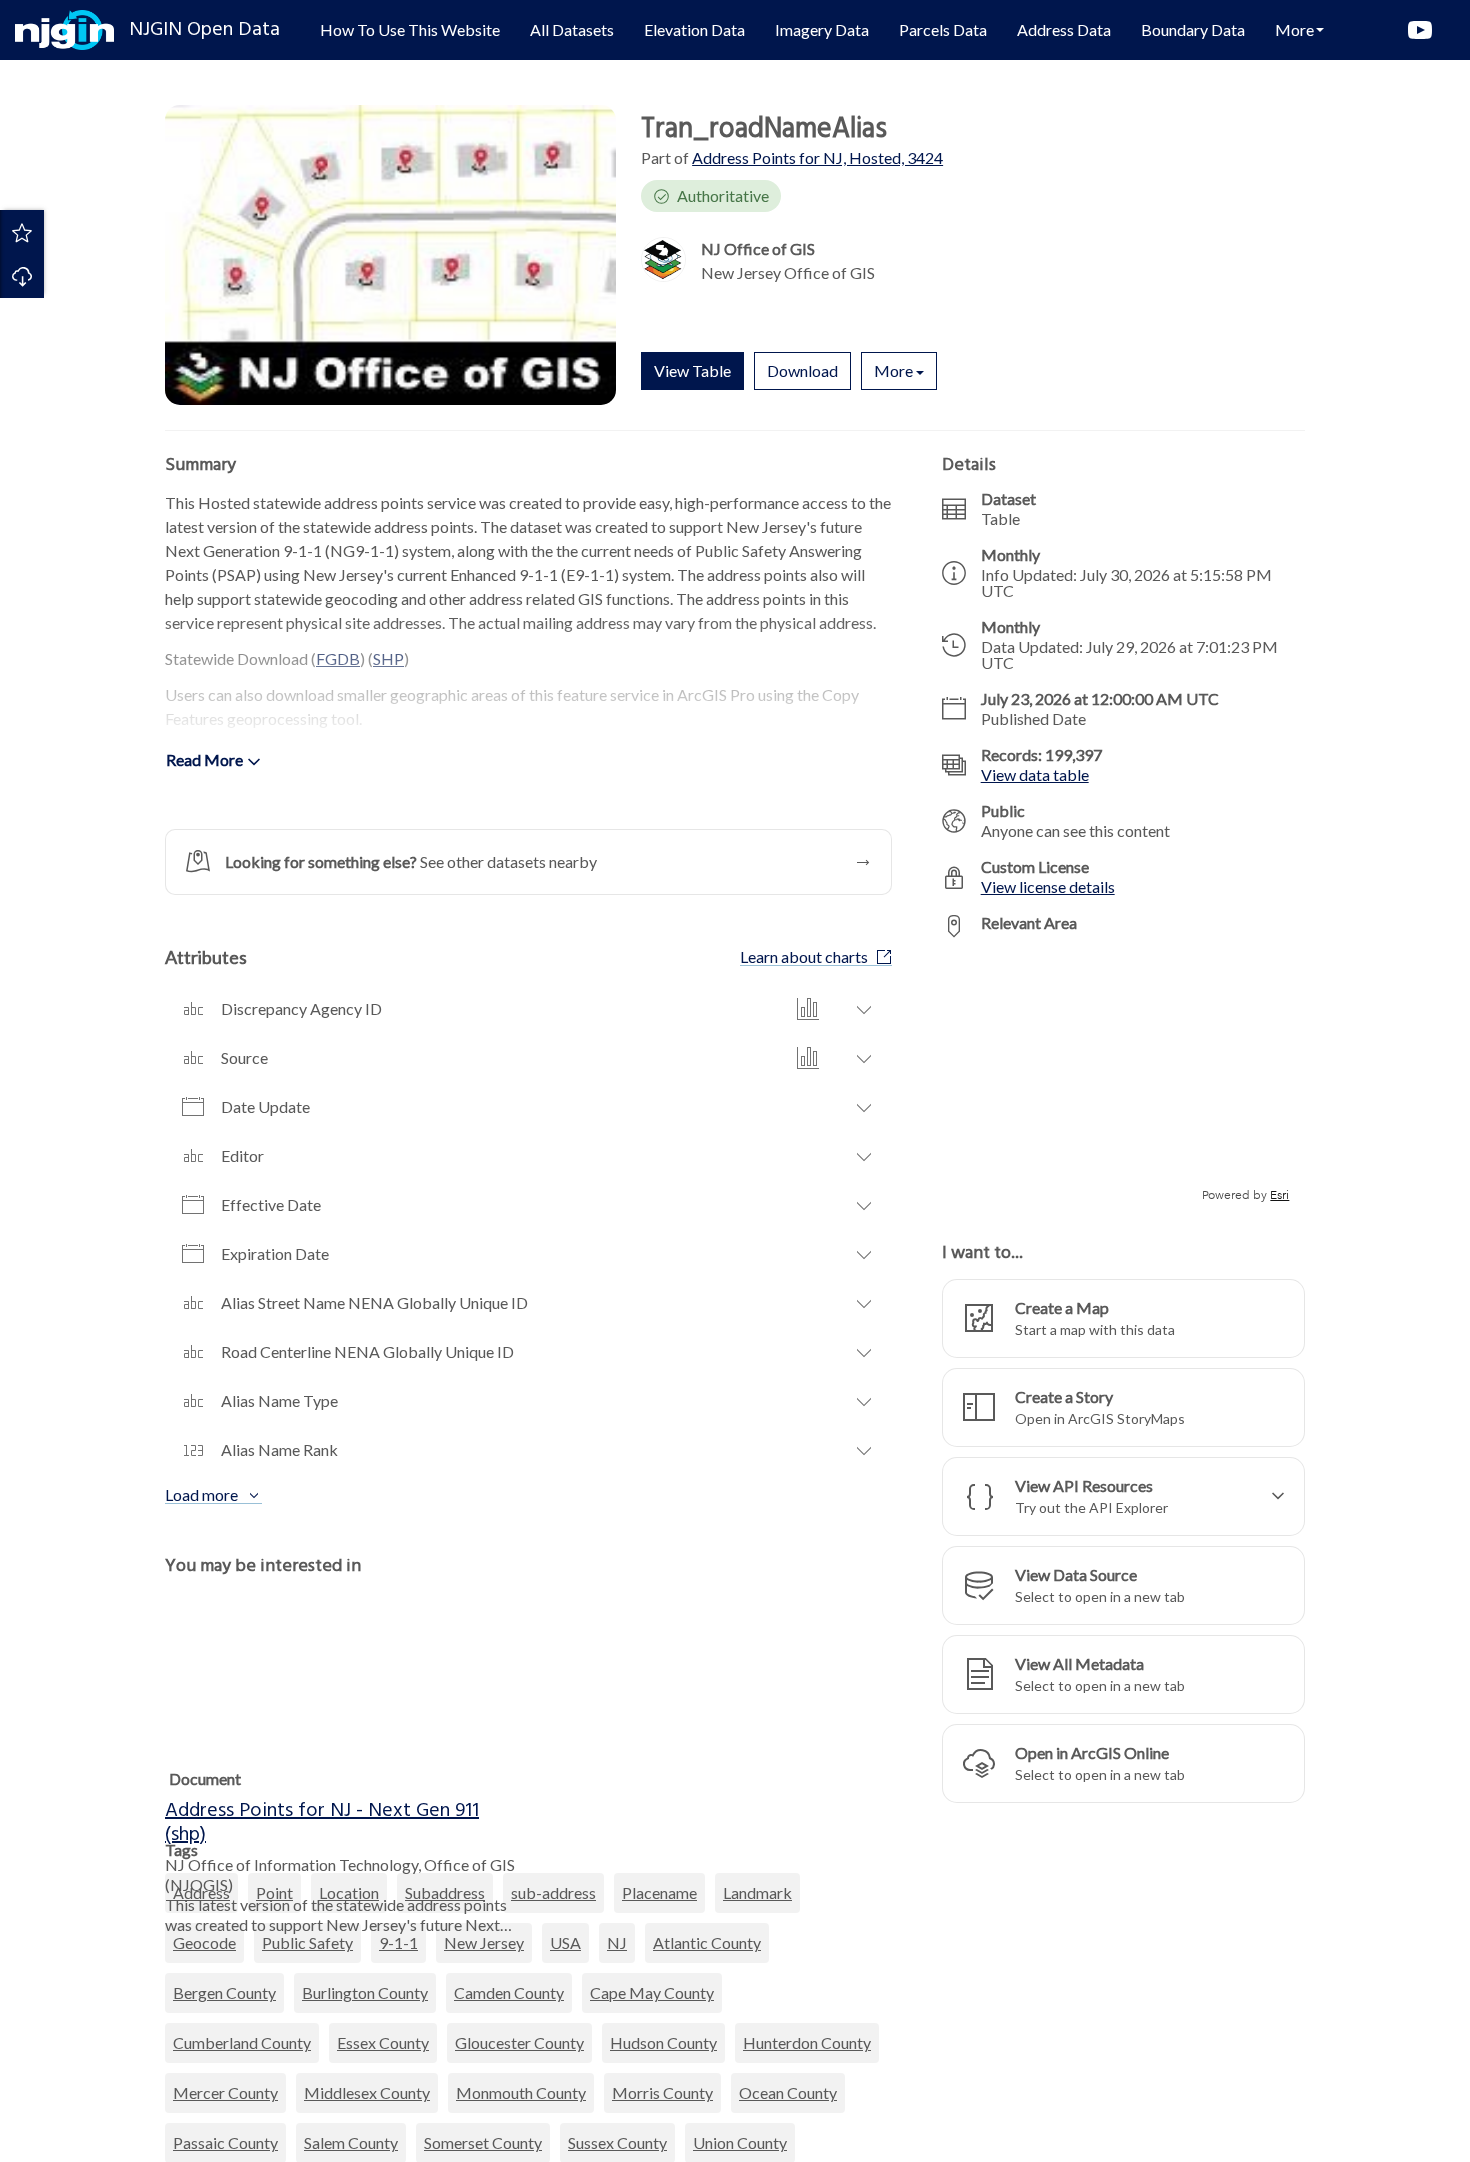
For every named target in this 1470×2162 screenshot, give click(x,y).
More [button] (1294, 29)
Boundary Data (1193, 29)
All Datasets (572, 29)
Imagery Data (822, 29)
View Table (692, 370)
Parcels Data (943, 29)
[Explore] (1123, 1079)
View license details (1048, 886)
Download (22, 276)
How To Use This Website (410, 29)
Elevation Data (694, 29)
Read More (204, 759)
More (893, 370)
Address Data (1064, 29)
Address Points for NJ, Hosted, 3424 (817, 157)
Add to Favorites (22, 232)
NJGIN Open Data (204, 30)
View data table (1035, 774)
